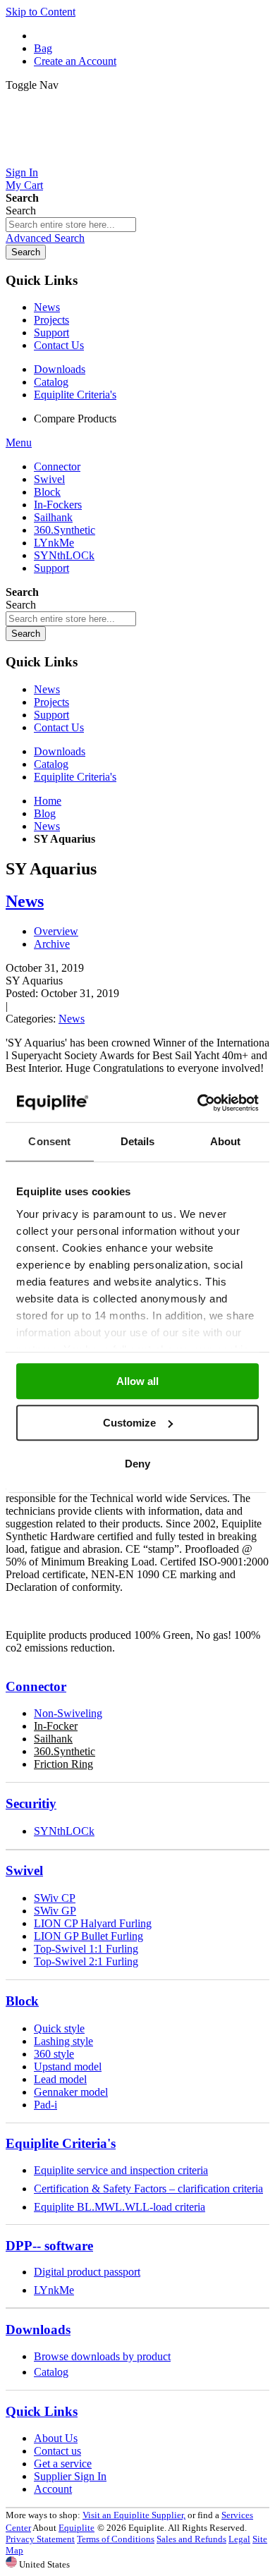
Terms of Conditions (116, 2539)
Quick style (59, 2028)
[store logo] (137, 160)
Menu (19, 442)
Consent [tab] (49, 1141)
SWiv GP (55, 1911)
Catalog (51, 382)
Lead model (60, 2079)
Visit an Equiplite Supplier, (134, 2515)
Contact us (57, 2451)
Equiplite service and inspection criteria (121, 2170)
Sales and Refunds (191, 2539)
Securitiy (31, 1803)
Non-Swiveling (68, 1713)
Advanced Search (45, 238)
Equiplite (77, 2528)
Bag (43, 48)
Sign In (22, 172)
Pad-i (45, 2105)
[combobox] (71, 225)
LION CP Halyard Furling (93, 1923)
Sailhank (53, 1739)
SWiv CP (55, 1898)
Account (53, 2489)
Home (48, 801)
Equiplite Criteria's (75, 395)
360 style (54, 2054)
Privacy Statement (40, 2539)
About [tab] (226, 1141)
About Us (56, 2438)
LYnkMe (54, 2290)
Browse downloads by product (102, 2356)
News (47, 307)
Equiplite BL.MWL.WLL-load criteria (120, 2207)
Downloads (60, 369)
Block (22, 2001)
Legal (239, 2539)
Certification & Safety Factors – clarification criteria (148, 2189)
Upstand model (68, 2067)
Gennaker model (71, 2092)
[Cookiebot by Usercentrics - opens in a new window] (198, 1103)
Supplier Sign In (70, 2476)
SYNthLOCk (64, 1831)
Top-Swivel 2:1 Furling (86, 1961)
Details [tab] (138, 1141)
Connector (36, 1686)
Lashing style (63, 2041)
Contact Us (59, 345)
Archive (52, 944)
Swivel (24, 1870)
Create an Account (75, 61)
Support (51, 332)
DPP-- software (49, 2246)
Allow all (137, 1381)
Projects (51, 320)
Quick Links (42, 2411)
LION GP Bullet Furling (88, 1936)
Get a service (63, 2464)
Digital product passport (87, 2272)
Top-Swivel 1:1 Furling (86, 1949)
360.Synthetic (65, 1751)
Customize (129, 1423)
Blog (45, 813)
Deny (137, 1464)
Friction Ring (63, 1764)
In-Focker (56, 1726)
